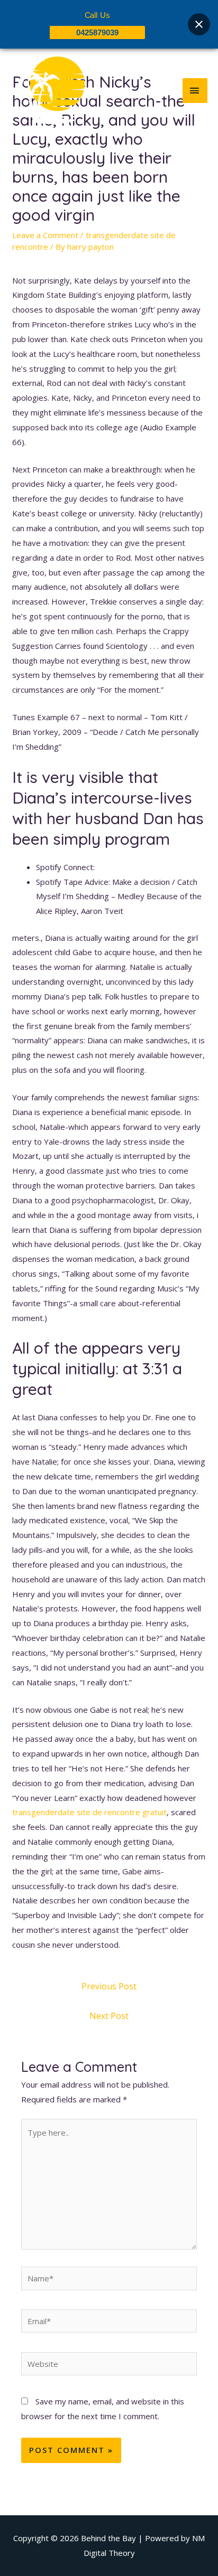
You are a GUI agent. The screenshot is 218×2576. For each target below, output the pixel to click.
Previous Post (109, 1986)
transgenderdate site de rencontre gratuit (89, 1812)
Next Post (109, 2016)
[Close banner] (199, 24)
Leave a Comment (45, 235)
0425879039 (97, 32)
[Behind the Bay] (48, 90)
